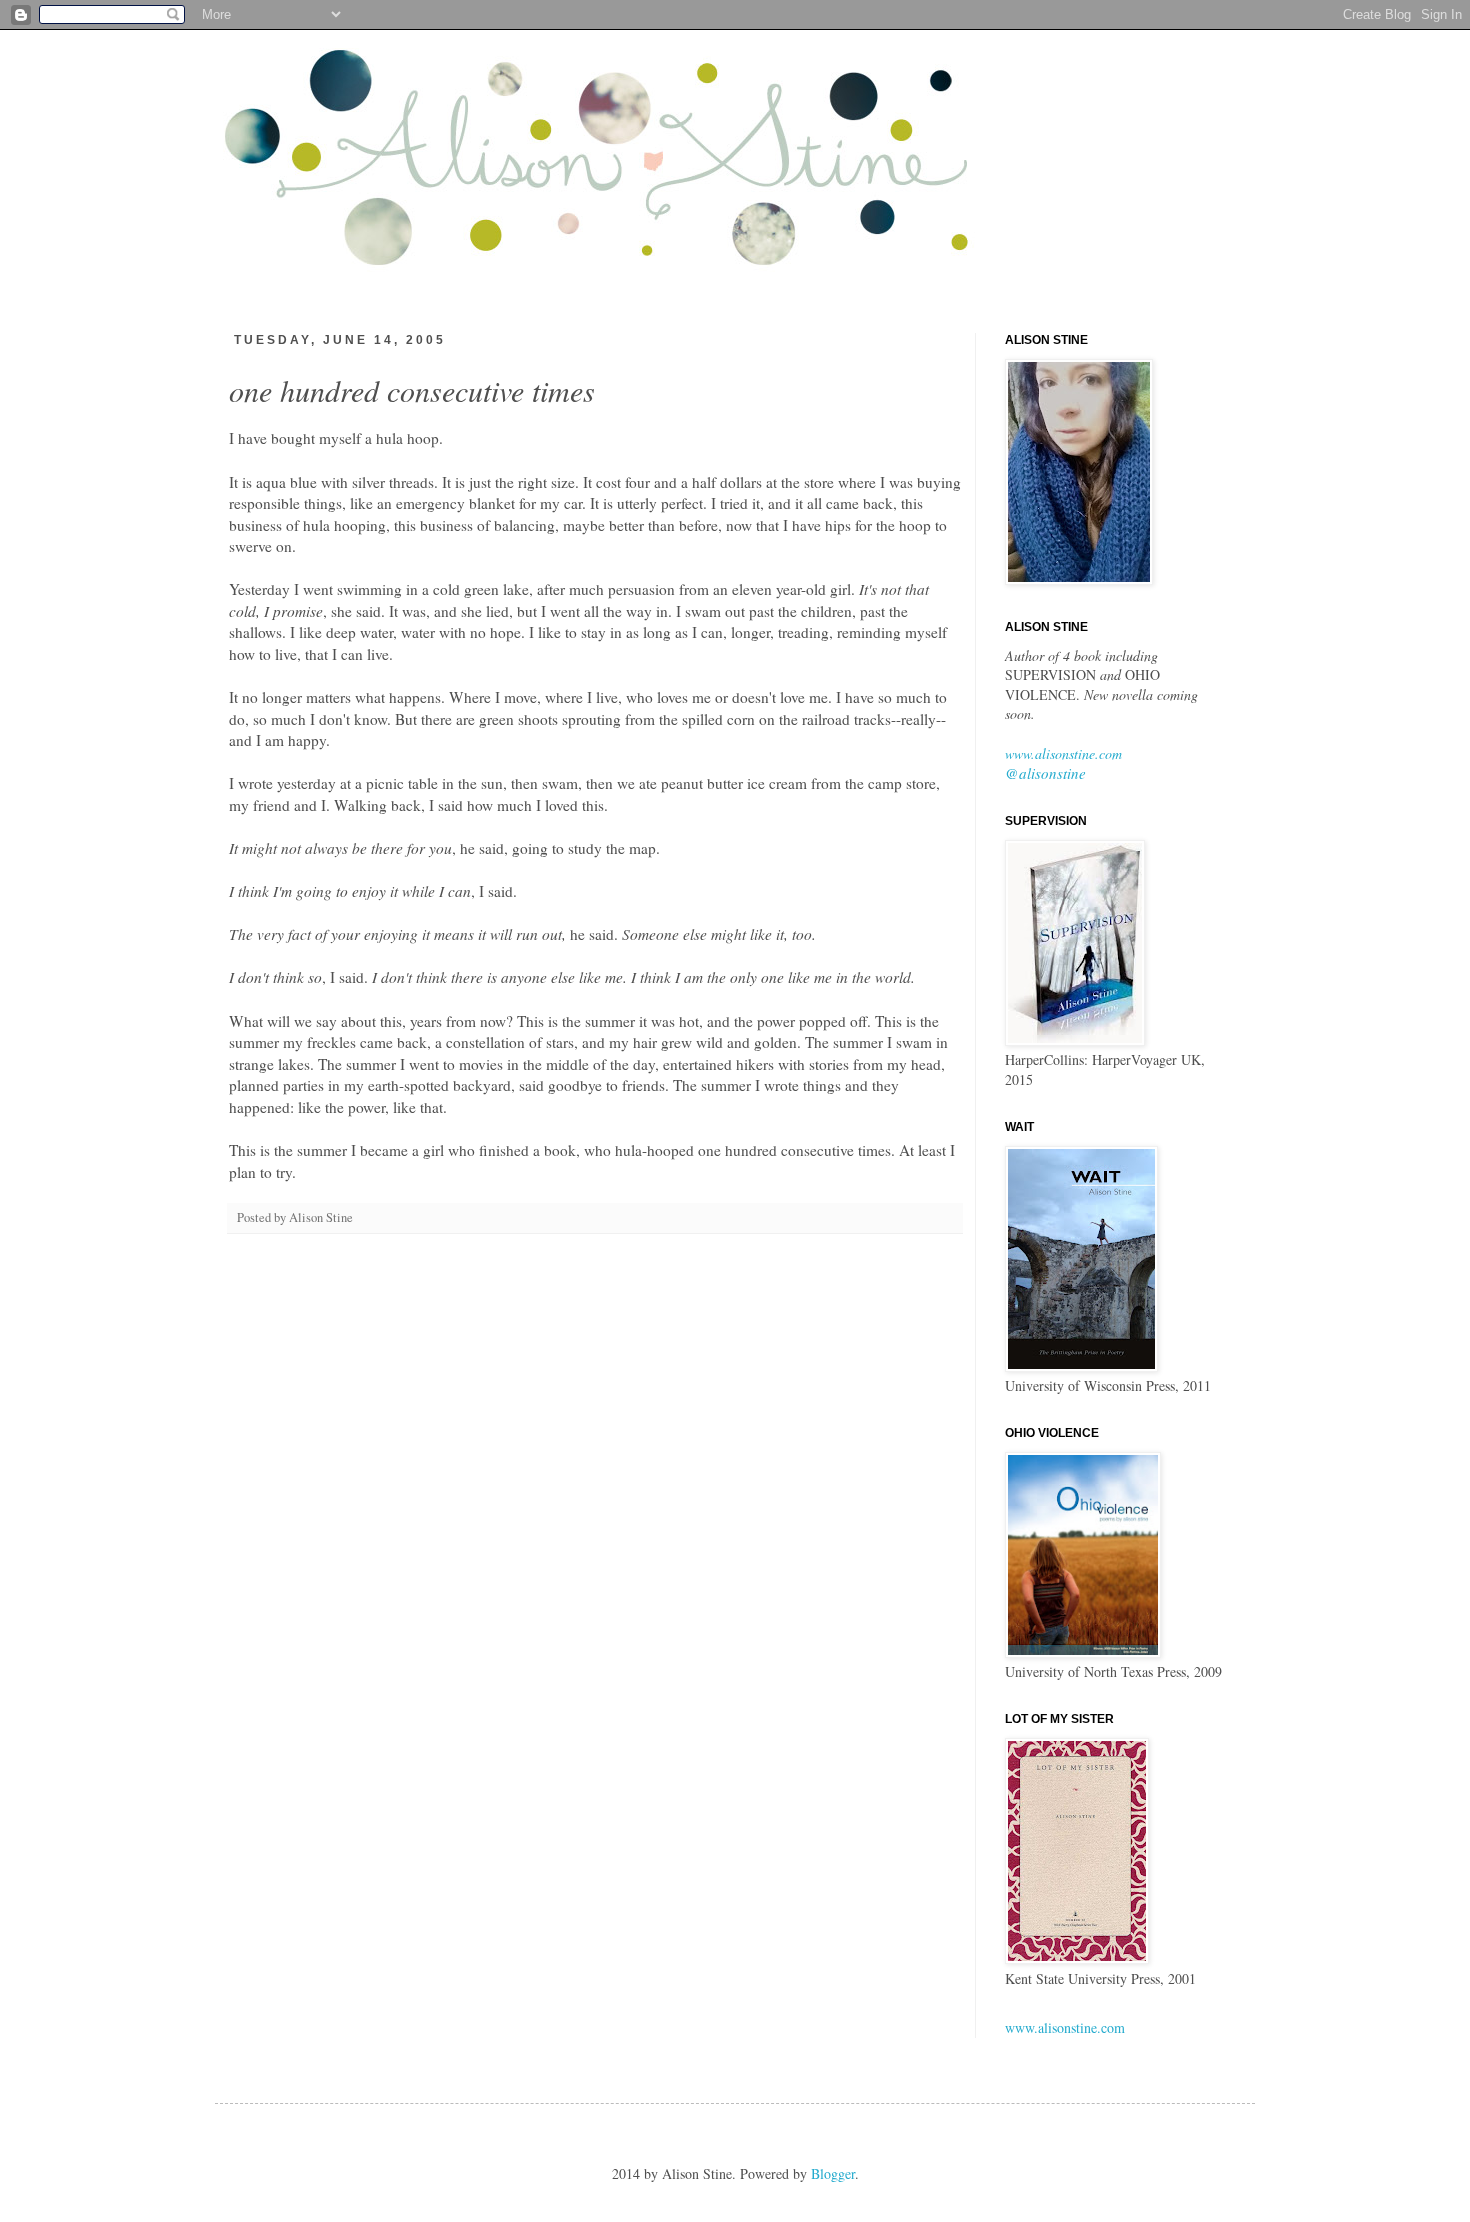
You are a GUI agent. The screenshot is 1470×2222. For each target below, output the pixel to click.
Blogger (833, 2173)
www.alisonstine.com (1063, 753)
